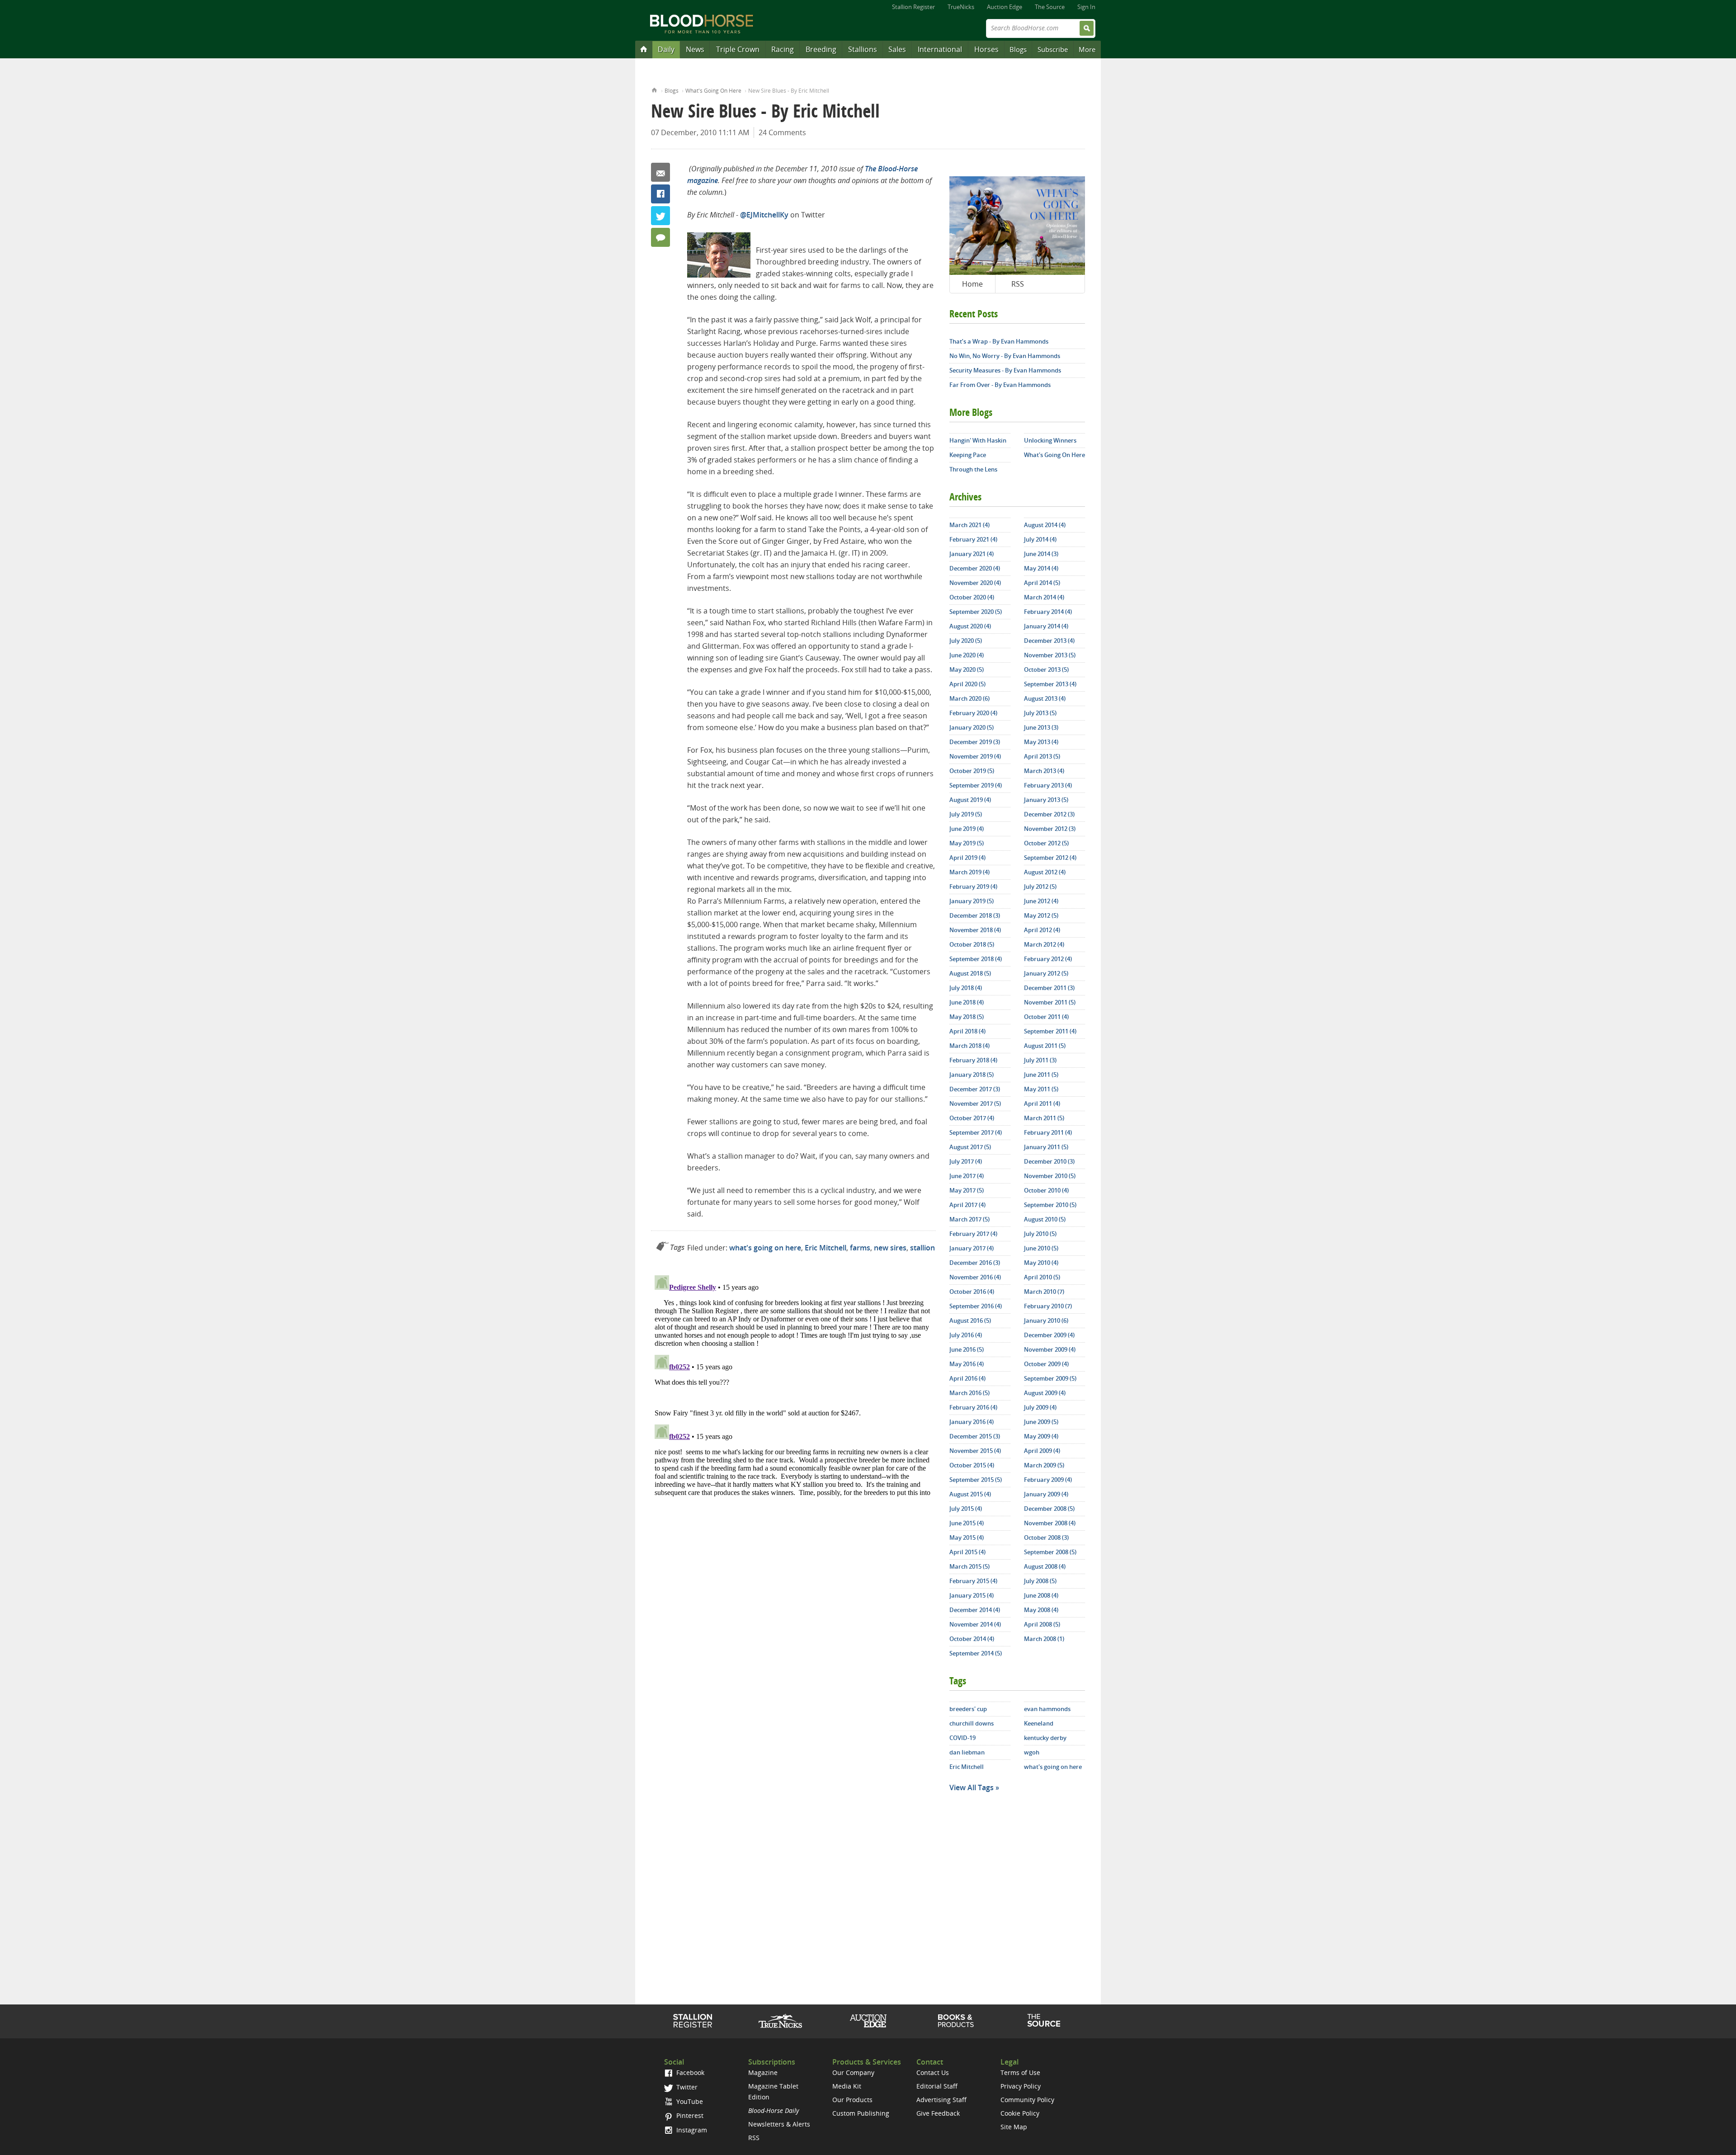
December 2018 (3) (975, 915)
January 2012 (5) (1046, 973)
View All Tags (972, 1787)
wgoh (1032, 1752)
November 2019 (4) (975, 756)
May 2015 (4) (967, 1537)
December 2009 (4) (1049, 1335)
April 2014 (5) (1042, 583)
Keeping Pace (968, 455)
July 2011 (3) (1040, 1060)
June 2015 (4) (967, 1523)
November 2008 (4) (1050, 1523)
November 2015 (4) (975, 1451)
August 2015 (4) (970, 1494)
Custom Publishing (861, 2113)
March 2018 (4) (969, 1046)
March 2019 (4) (969, 872)
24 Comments (782, 132)
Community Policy (1027, 2100)
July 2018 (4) (966, 988)
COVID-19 (962, 1738)
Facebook (660, 194)
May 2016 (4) (967, 1364)
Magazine (763, 2072)
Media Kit (847, 2086)
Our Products (852, 2100)
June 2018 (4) (967, 1002)
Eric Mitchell (826, 1248)
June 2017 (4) (967, 1176)
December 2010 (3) (1049, 1161)
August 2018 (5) (970, 973)
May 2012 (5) (1041, 915)
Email (660, 172)
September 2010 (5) (1050, 1205)
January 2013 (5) (1046, 800)
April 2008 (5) (1042, 1624)
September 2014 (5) (976, 1653)
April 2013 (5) (1042, 756)
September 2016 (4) (976, 1306)
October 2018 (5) (972, 944)
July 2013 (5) (1040, 713)
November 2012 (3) (1050, 829)
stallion (922, 1248)
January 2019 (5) (972, 901)
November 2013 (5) (1050, 655)
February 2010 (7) (1048, 1306)
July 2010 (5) (1040, 1234)
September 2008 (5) (1050, 1552)
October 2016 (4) (972, 1292)
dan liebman (967, 1752)
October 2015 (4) (972, 1465)
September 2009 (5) (1050, 1378)
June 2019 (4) (967, 829)
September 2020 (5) (976, 612)
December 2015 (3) (975, 1436)
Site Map (1014, 2127)
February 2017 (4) (973, 1234)
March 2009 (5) (1044, 1465)
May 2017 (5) (967, 1190)
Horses (986, 49)
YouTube (689, 2101)
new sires (890, 1248)
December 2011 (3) (1049, 988)
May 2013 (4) (1041, 742)
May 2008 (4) (1041, 1610)
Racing (783, 49)
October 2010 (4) (1046, 1190)
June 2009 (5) (1041, 1422)
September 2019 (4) (976, 785)
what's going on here (765, 1248)
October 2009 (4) (1046, 1364)
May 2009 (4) (1041, 1436)
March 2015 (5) (969, 1566)
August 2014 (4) (1045, 525)
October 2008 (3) (1046, 1537)
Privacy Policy (1021, 2086)
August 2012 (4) (1045, 872)
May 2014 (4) (1041, 568)
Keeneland (1039, 1723)
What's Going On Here (713, 91)
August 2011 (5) (1045, 1046)
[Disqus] (793, 1385)
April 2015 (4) (967, 1552)
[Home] (644, 49)
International (940, 49)
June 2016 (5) (967, 1349)
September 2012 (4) (1050, 858)
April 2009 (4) (1042, 1451)
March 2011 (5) (1044, 1118)
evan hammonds (1047, 1709)
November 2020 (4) (975, 583)
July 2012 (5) (1040, 887)
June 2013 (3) (1041, 727)
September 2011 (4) (1050, 1031)
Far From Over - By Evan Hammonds (1000, 385)
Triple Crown (738, 49)
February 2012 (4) (1048, 959)
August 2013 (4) (1045, 698)
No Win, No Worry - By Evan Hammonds (1005, 356)
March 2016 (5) (969, 1393)
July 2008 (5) (1040, 1581)
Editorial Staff (937, 2086)
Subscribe (1053, 49)
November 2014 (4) (975, 1624)
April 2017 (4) (967, 1205)
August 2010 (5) (1045, 1219)
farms (860, 1248)
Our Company (853, 2072)
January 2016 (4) (972, 1422)
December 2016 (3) (975, 1263)
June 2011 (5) (1041, 1075)
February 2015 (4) (973, 1581)
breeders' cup (968, 1709)
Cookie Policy (1020, 2113)
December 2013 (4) (1049, 641)
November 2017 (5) (975, 1103)
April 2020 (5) (967, 684)
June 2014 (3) (1041, 554)
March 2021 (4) (969, 525)
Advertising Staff (941, 2100)
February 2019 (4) (973, 887)
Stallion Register (913, 7)
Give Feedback (938, 2113)
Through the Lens (973, 469)
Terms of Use (1020, 2072)
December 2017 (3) (975, 1089)
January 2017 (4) (972, 1248)
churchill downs (972, 1723)
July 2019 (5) (966, 814)
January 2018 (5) (972, 1075)
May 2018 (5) (967, 1017)
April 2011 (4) (1042, 1103)
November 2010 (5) (1050, 1176)
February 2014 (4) (1048, 612)
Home (654, 89)
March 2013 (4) (1044, 771)
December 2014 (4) (975, 1610)
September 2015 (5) (976, 1480)
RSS (1018, 284)
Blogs (1018, 49)
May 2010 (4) (1041, 1263)
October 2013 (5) (1046, 670)
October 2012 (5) (1046, 843)
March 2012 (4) (1044, 944)
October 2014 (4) (972, 1639)
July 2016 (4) (966, 1335)
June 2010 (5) (1041, 1248)
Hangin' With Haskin (978, 440)
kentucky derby (1045, 1738)
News (695, 49)
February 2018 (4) (973, 1060)
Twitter (660, 216)
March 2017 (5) (969, 1219)
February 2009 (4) (1048, 1480)
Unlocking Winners (1050, 440)
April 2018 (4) (967, 1031)
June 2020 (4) (967, 655)
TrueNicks (961, 7)
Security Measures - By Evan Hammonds (1005, 370)
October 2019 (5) (972, 771)
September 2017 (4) (976, 1132)
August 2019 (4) (970, 800)
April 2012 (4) (1042, 930)
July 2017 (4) (966, 1161)
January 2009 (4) (1046, 1494)
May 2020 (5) (967, 670)
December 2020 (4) (975, 568)
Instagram (691, 2130)
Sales (897, 49)
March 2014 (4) (1044, 597)
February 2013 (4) (1048, 785)
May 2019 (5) (967, 843)
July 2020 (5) (966, 641)
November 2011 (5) (1050, 1002)
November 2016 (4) (975, 1277)
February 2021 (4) (973, 539)
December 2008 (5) (1049, 1509)
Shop (956, 2021)
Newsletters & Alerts (779, 2124)
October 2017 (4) (972, 1118)
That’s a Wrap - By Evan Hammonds (999, 341)
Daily (666, 49)
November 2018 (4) (975, 930)
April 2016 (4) (967, 1378)
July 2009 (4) (1040, 1407)
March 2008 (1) (1044, 1639)
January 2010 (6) (1046, 1320)
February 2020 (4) (973, 713)
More (1087, 49)
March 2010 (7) (1044, 1292)
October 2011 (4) (1046, 1017)
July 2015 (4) (966, 1509)
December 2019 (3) (975, 742)
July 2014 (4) (1040, 539)
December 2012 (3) (1049, 814)
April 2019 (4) (967, 858)
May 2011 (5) (1041, 1089)
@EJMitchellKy (764, 215)
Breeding (821, 49)
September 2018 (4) (976, 959)
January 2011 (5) (1046, 1147)
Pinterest (689, 2115)
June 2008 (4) (1041, 1595)
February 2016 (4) (973, 1407)
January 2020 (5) (972, 727)
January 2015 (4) (972, 1595)
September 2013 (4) (1050, 684)
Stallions (863, 49)
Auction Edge (1005, 7)
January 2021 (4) (972, 554)
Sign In (1086, 7)
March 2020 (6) (969, 698)
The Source (1050, 7)
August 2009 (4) (1045, 1393)
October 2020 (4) (972, 597)
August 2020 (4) (970, 626)
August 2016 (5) (970, 1320)
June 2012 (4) (1041, 901)
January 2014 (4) (1046, 626)
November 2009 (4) (1050, 1349)
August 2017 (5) (970, 1147)
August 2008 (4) (1045, 1566)
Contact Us (933, 2072)
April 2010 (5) (1042, 1277)
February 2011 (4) (1048, 1132)
